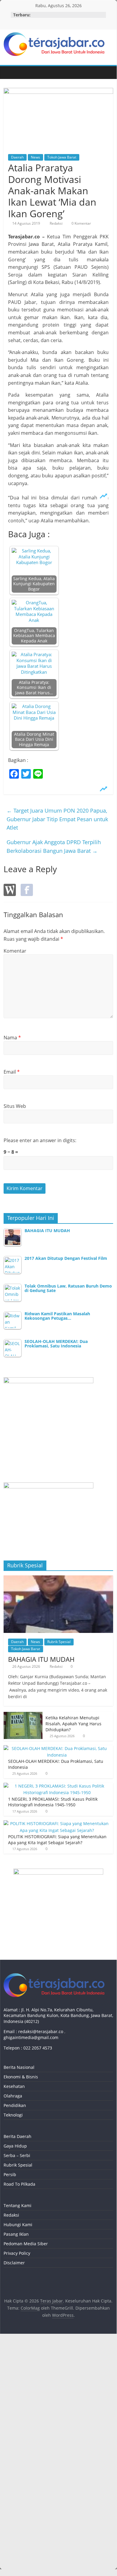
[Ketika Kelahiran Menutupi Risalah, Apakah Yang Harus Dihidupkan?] (23, 1715)
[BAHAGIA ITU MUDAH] (58, 1579)
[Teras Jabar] (10, 73)
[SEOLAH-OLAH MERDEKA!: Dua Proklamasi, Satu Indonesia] (57, 1748)
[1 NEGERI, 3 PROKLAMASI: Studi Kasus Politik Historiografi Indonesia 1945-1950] (57, 1786)
